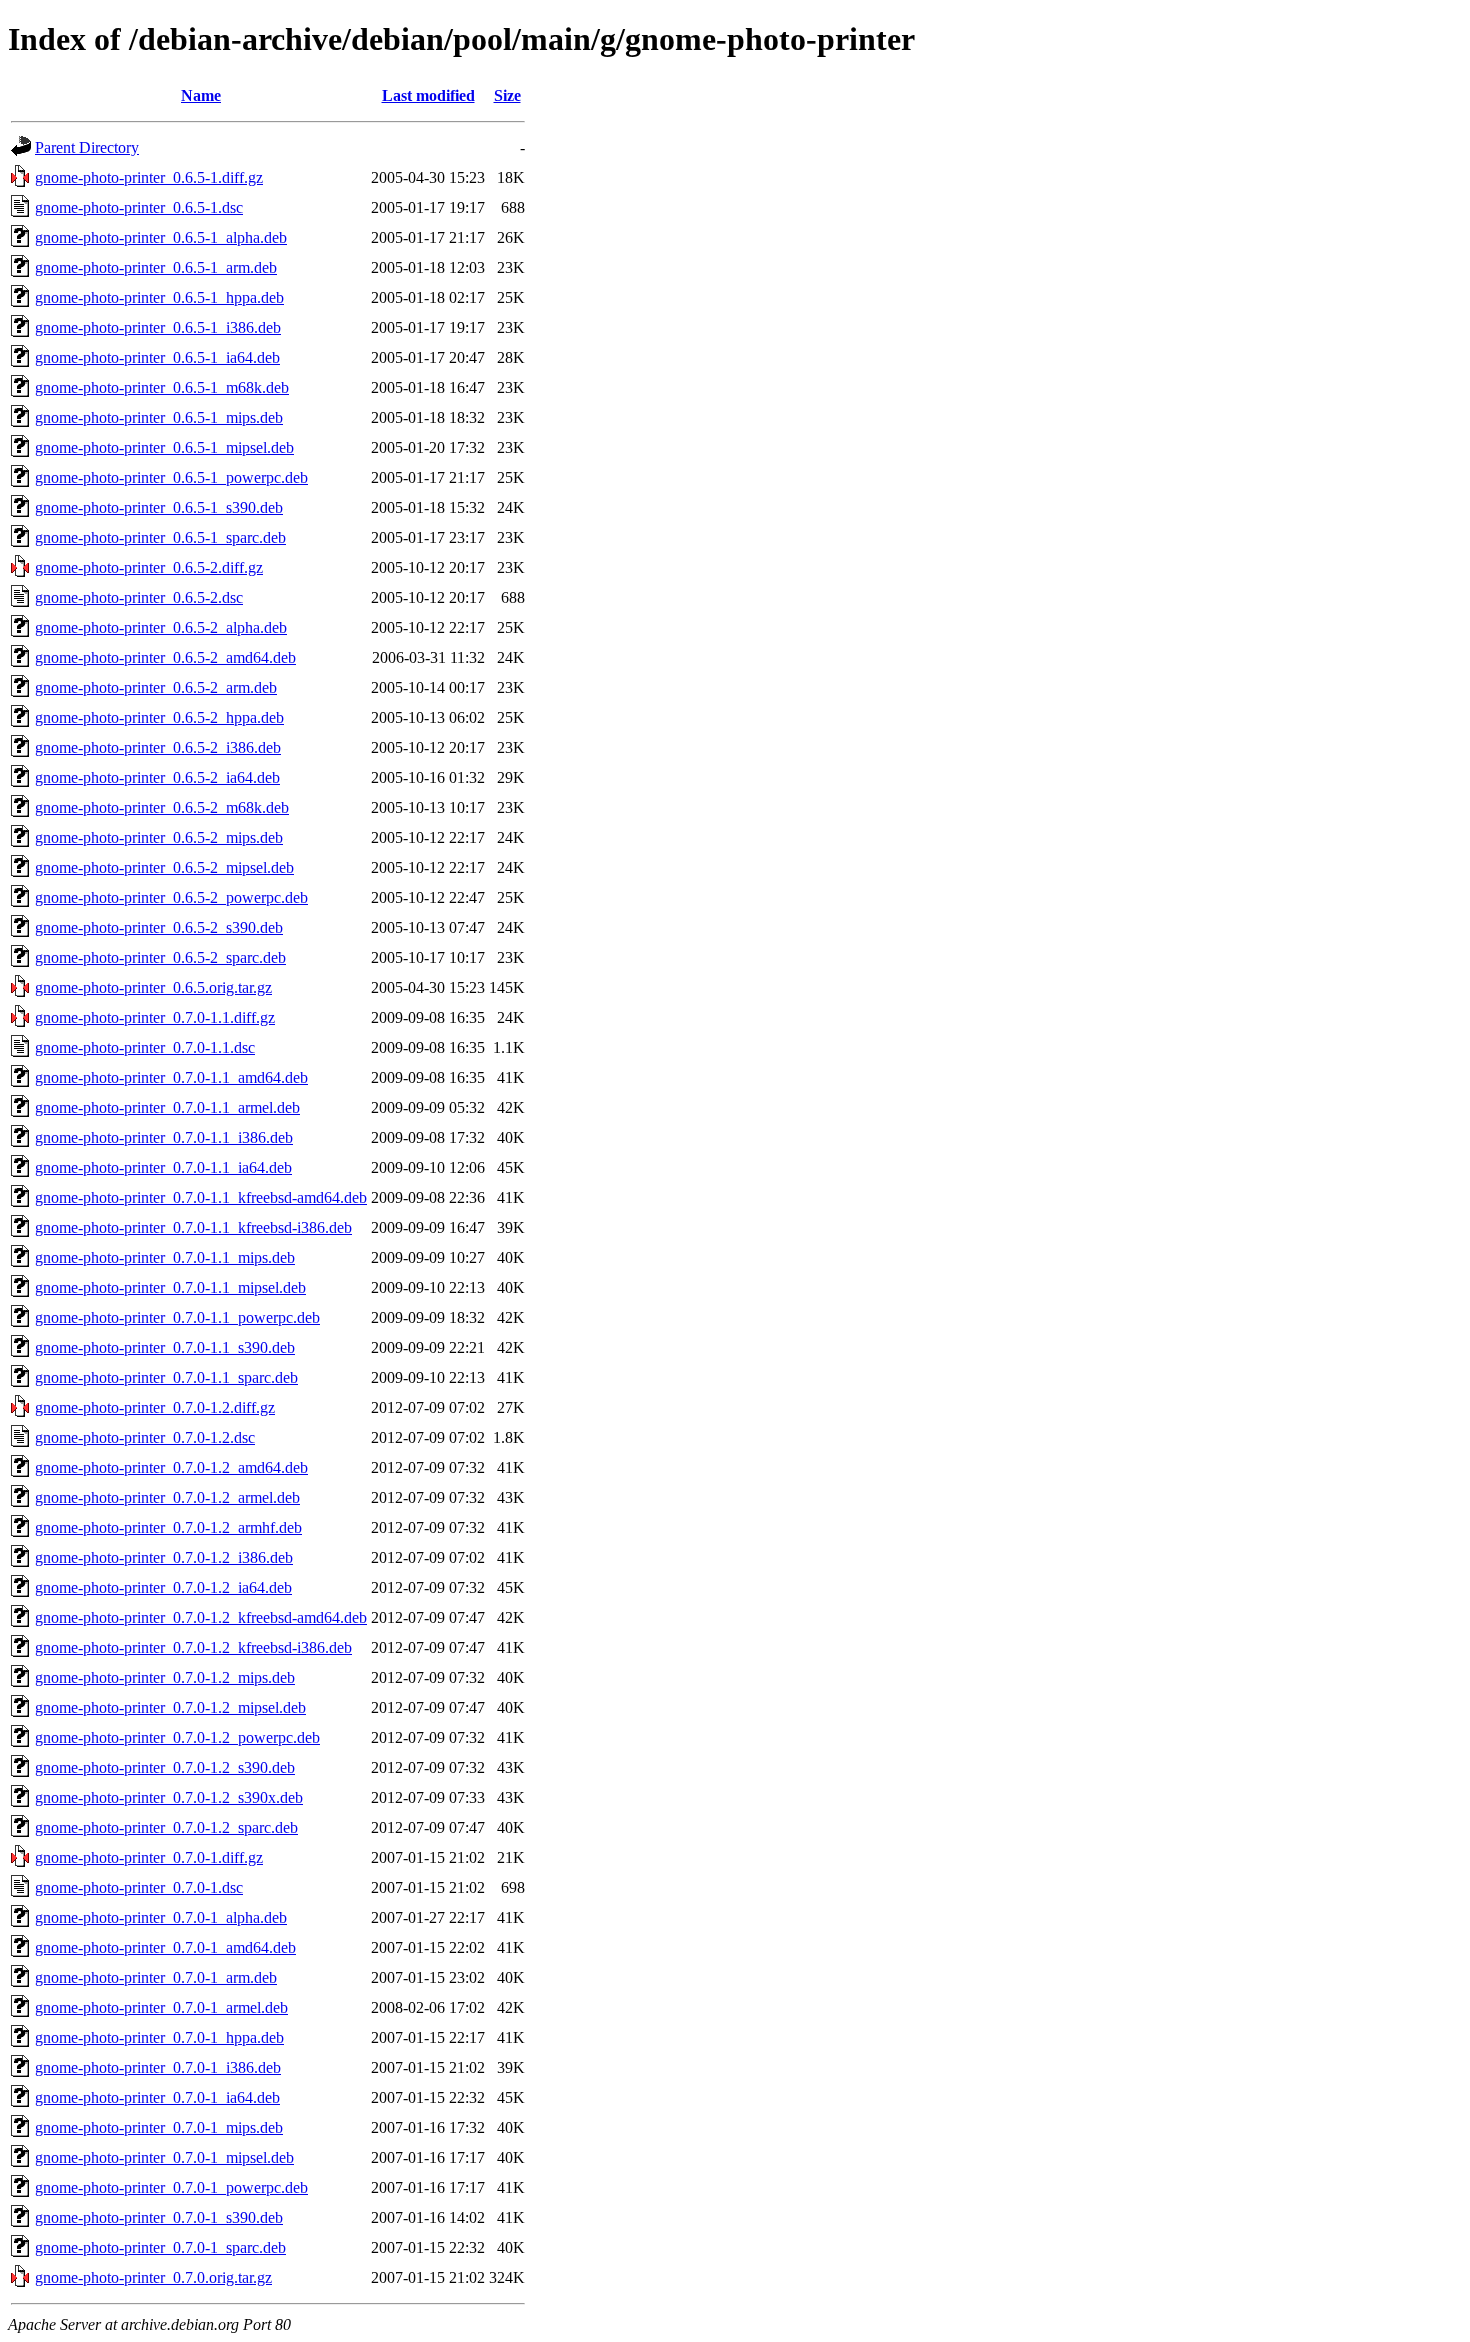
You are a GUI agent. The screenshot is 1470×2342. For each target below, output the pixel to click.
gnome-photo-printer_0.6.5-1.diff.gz (149, 177)
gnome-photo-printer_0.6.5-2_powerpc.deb (171, 897)
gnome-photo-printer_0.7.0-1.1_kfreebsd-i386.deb (193, 1227)
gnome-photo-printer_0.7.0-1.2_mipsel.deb (170, 1707)
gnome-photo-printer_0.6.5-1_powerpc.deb (171, 477)
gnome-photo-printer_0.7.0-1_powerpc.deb (171, 2187)
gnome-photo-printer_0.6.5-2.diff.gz (149, 567)
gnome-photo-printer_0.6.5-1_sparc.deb (160, 537)
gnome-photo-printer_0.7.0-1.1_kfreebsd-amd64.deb (201, 1197)
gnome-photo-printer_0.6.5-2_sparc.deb (160, 957)
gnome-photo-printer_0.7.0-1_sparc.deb (160, 2247)
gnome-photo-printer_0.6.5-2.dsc (139, 597)
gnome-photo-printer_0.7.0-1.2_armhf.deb (168, 1527)
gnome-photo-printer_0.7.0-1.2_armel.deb (167, 1497)
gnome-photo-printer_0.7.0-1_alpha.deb (161, 1917)
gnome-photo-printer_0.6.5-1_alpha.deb (161, 237)
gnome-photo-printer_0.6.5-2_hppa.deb (159, 717)
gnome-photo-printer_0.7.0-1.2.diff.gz (155, 1407)
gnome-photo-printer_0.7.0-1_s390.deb (159, 2217)
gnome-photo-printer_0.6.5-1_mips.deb (159, 417)
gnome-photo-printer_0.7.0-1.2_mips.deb (165, 1677)
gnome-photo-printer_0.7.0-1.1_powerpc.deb (177, 1317)
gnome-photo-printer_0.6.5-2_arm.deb (156, 687)
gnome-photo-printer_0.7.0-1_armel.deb (161, 2007)
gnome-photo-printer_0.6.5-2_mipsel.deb (164, 867)
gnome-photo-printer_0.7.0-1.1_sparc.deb (166, 1377)
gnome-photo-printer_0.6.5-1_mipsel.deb (164, 447)
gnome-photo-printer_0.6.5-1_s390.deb (159, 507)
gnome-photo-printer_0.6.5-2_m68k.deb (162, 807)
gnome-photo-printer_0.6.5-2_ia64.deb (157, 777)
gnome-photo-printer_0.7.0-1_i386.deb (158, 2067)
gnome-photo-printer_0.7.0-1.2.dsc (145, 1437)
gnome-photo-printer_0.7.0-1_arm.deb (156, 1977)
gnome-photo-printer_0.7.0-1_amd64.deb (165, 1947)
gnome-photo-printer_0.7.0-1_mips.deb (159, 2127)
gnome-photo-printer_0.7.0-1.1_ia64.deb (163, 1167)
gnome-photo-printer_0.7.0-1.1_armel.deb (167, 1107)
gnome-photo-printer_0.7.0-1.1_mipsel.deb (170, 1287)
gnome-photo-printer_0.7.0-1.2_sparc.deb (166, 1827)
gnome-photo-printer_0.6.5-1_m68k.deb (162, 387)
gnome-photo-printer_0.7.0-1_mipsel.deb (164, 2157)
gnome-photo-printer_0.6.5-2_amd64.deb (165, 657)
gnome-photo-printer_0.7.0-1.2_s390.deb (165, 1767)
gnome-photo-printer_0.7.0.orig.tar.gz (153, 2277)
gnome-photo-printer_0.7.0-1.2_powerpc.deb (177, 1737)
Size (507, 95)
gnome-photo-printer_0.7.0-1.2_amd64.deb (171, 1467)
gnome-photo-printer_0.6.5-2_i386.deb (158, 747)
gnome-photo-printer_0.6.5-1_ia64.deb (157, 357)
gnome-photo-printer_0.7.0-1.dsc (139, 1887)
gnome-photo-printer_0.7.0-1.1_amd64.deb (171, 1077)
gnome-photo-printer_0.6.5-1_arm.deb (156, 267)
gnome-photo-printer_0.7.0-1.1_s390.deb (165, 1347)
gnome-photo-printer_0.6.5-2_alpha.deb (161, 627)
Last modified (428, 95)
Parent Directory (87, 147)
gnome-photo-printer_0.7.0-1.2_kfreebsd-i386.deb (193, 1647)
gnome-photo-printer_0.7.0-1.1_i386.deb (164, 1137)
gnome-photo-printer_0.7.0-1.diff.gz (149, 1857)
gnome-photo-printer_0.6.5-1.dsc (139, 207)
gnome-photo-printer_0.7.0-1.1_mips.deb (165, 1257)
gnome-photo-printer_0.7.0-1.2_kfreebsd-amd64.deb (201, 1617)
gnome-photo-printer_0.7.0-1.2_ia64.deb (163, 1587)
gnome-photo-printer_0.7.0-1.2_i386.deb (164, 1557)
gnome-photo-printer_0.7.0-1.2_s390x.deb (169, 1797)
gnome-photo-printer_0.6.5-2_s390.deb (159, 927)
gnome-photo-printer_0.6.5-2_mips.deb (159, 837)
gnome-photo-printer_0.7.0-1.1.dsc (145, 1047)
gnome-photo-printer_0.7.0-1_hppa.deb (159, 2037)
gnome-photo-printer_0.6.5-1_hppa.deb (159, 297)
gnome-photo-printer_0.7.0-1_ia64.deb (157, 2097)
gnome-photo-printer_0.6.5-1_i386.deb (158, 327)
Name (201, 95)
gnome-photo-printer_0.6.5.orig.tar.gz (153, 987)
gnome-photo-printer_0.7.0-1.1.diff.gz (155, 1017)
